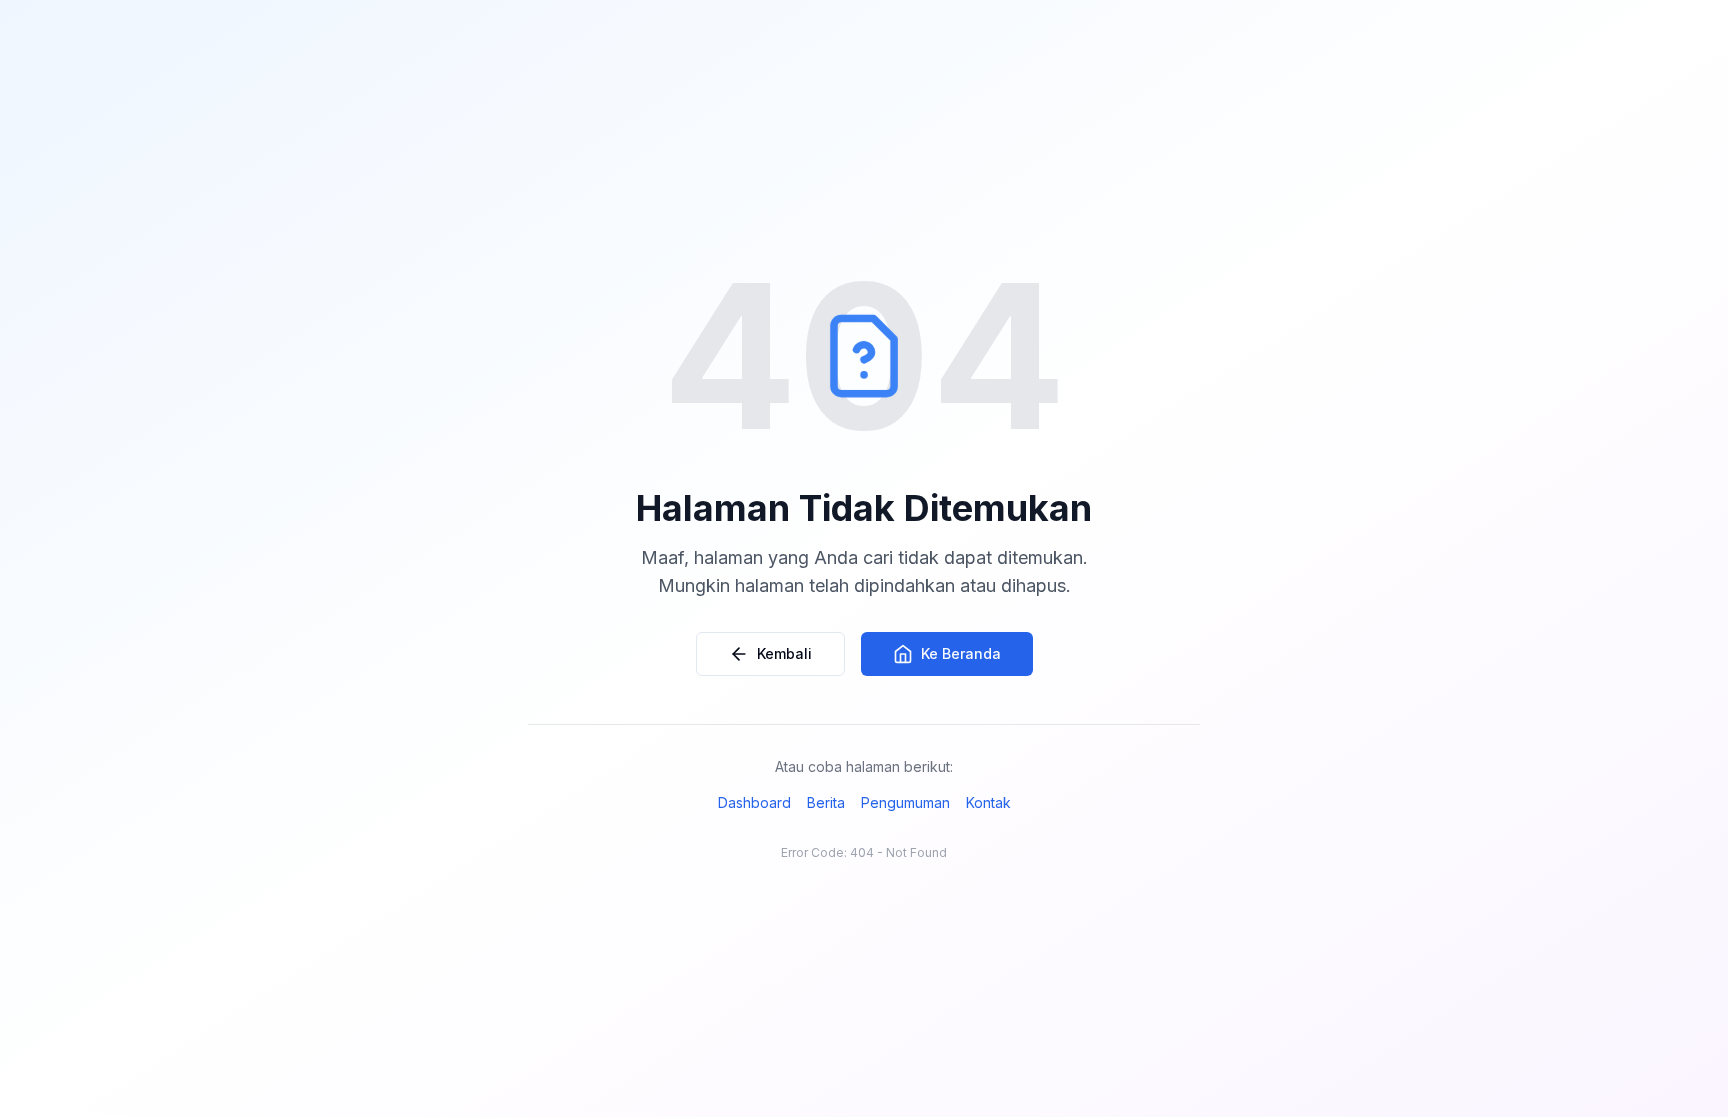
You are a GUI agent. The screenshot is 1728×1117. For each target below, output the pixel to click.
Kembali (784, 653)
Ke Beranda (961, 653)
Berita (826, 802)
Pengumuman (905, 802)
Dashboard (754, 802)
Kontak (988, 802)
